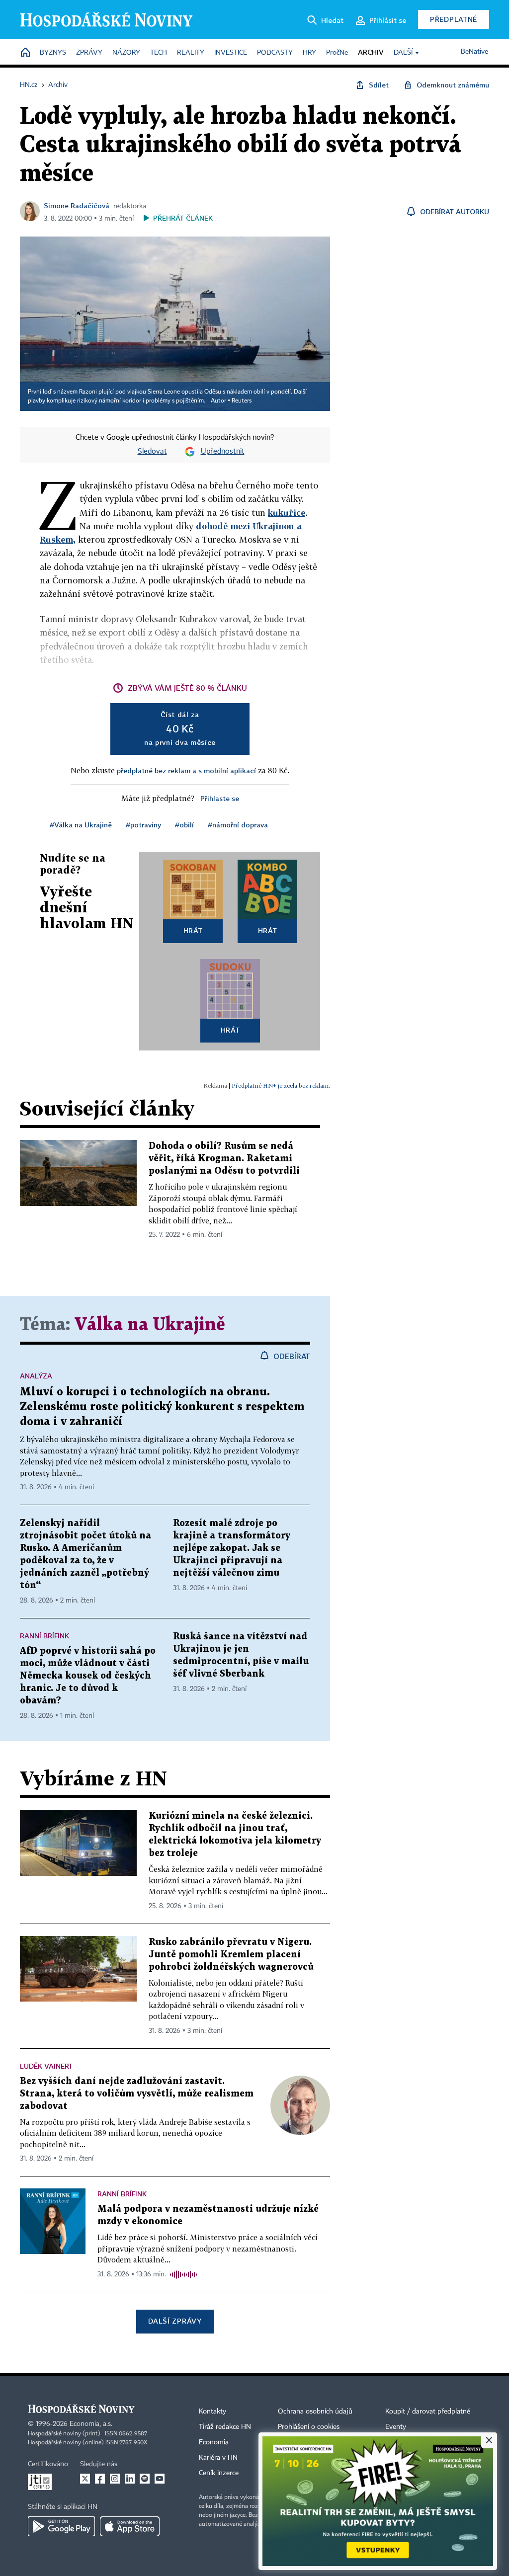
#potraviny (143, 825)
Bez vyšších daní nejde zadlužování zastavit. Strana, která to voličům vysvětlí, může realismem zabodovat (137, 2094)
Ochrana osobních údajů (315, 2412)
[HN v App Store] (130, 2526)
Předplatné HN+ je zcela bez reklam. (281, 1086)
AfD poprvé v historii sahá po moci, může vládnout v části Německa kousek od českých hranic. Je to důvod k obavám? (88, 1676)
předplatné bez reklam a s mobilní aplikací (186, 770)
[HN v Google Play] (61, 2526)
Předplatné (454, 19)
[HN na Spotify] (145, 2479)
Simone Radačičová (77, 205)
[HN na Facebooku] (100, 2479)
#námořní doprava (238, 825)
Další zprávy (175, 2321)
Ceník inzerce (219, 2473)
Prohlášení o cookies (309, 2427)
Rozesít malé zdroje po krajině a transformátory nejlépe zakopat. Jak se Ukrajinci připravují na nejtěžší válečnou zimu (232, 1548)
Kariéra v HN (218, 2458)
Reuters (242, 401)
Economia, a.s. (91, 2424)
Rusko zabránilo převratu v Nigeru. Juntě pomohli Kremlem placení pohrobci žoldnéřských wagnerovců (231, 1955)
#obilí (184, 825)
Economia (214, 2442)
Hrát (193, 930)
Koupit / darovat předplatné (428, 2412)
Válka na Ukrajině (150, 1325)
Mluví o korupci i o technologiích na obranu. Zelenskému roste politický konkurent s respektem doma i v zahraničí (162, 1407)
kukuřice (287, 513)
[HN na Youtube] (160, 2479)
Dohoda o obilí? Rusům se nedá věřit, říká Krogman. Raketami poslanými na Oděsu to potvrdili (224, 1159)
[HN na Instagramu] (115, 2479)
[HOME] (25, 53)
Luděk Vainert (46, 2066)
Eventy (396, 2427)
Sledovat (152, 452)
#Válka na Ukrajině (81, 825)
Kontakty (212, 2412)
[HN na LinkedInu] (130, 2479)
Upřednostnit (223, 452)
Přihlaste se (220, 798)
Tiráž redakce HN (225, 2427)
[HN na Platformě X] (85, 2479)
